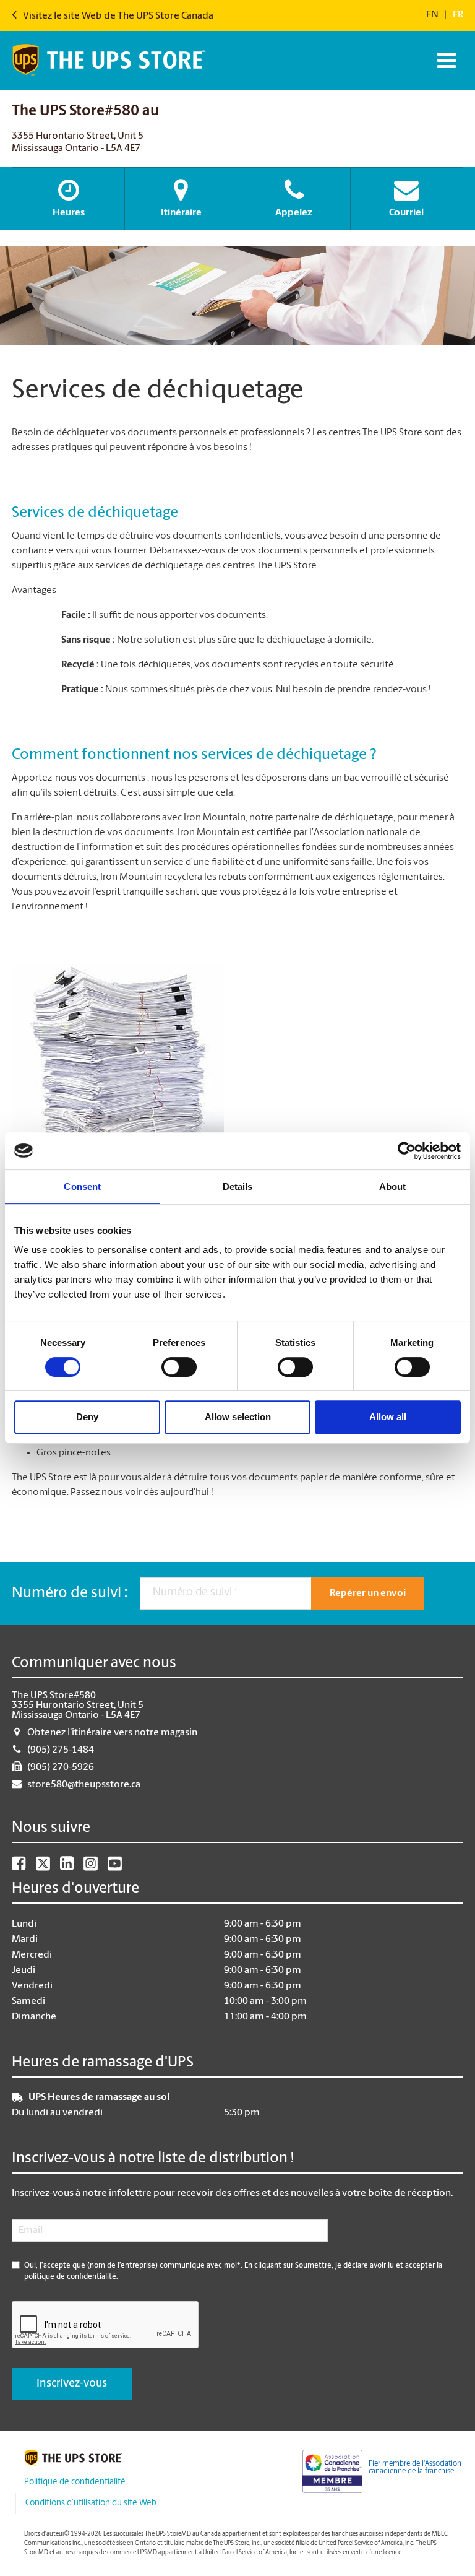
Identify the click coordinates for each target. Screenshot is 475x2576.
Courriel (406, 213)
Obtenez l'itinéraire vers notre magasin (112, 1733)
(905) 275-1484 (61, 1750)
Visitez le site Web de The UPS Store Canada (117, 16)
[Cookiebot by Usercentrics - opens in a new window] (407, 1151)
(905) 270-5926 (61, 1767)
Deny (87, 1417)
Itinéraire (181, 213)
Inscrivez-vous (72, 2384)
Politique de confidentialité (75, 2482)
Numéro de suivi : (70, 1594)
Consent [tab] (82, 1186)
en (432, 15)
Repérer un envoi (368, 1594)
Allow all (388, 1417)
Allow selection (238, 1417)
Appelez (294, 213)
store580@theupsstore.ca (84, 1785)
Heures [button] (69, 213)
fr (458, 15)
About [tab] (393, 1186)
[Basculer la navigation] (445, 60)
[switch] (179, 1367)
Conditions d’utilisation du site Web (91, 2503)
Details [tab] (238, 1186)
